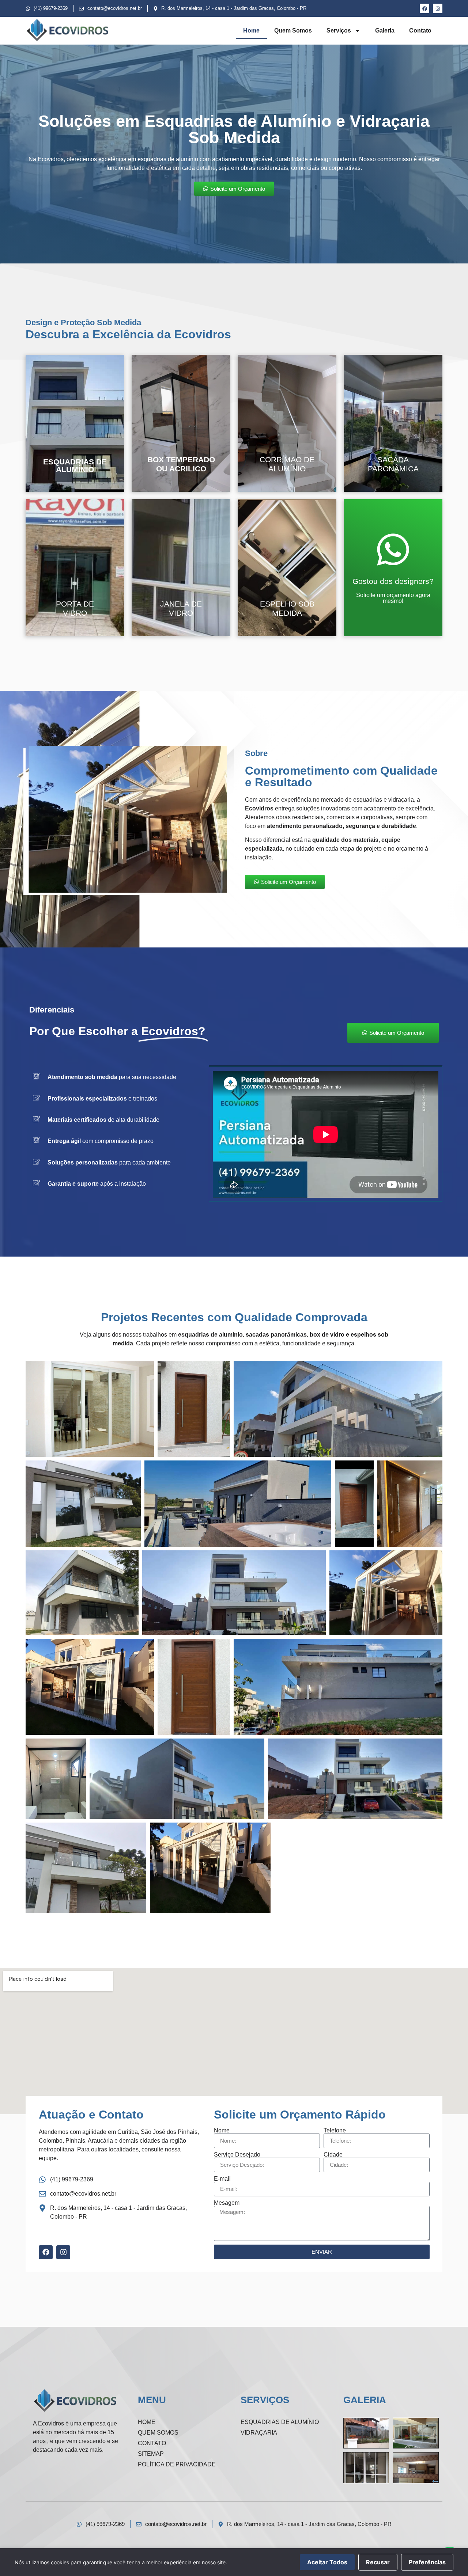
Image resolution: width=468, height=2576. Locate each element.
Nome (222, 2131)
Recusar (378, 2562)
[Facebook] (424, 8)
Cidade (333, 2155)
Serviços (339, 31)
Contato (420, 31)
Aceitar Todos (327, 2562)
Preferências (427, 2562)
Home (251, 31)
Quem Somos (293, 31)
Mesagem (227, 2203)
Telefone (335, 2131)
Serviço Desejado (237, 2155)
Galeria (385, 31)
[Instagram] (438, 8)
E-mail (222, 2179)
